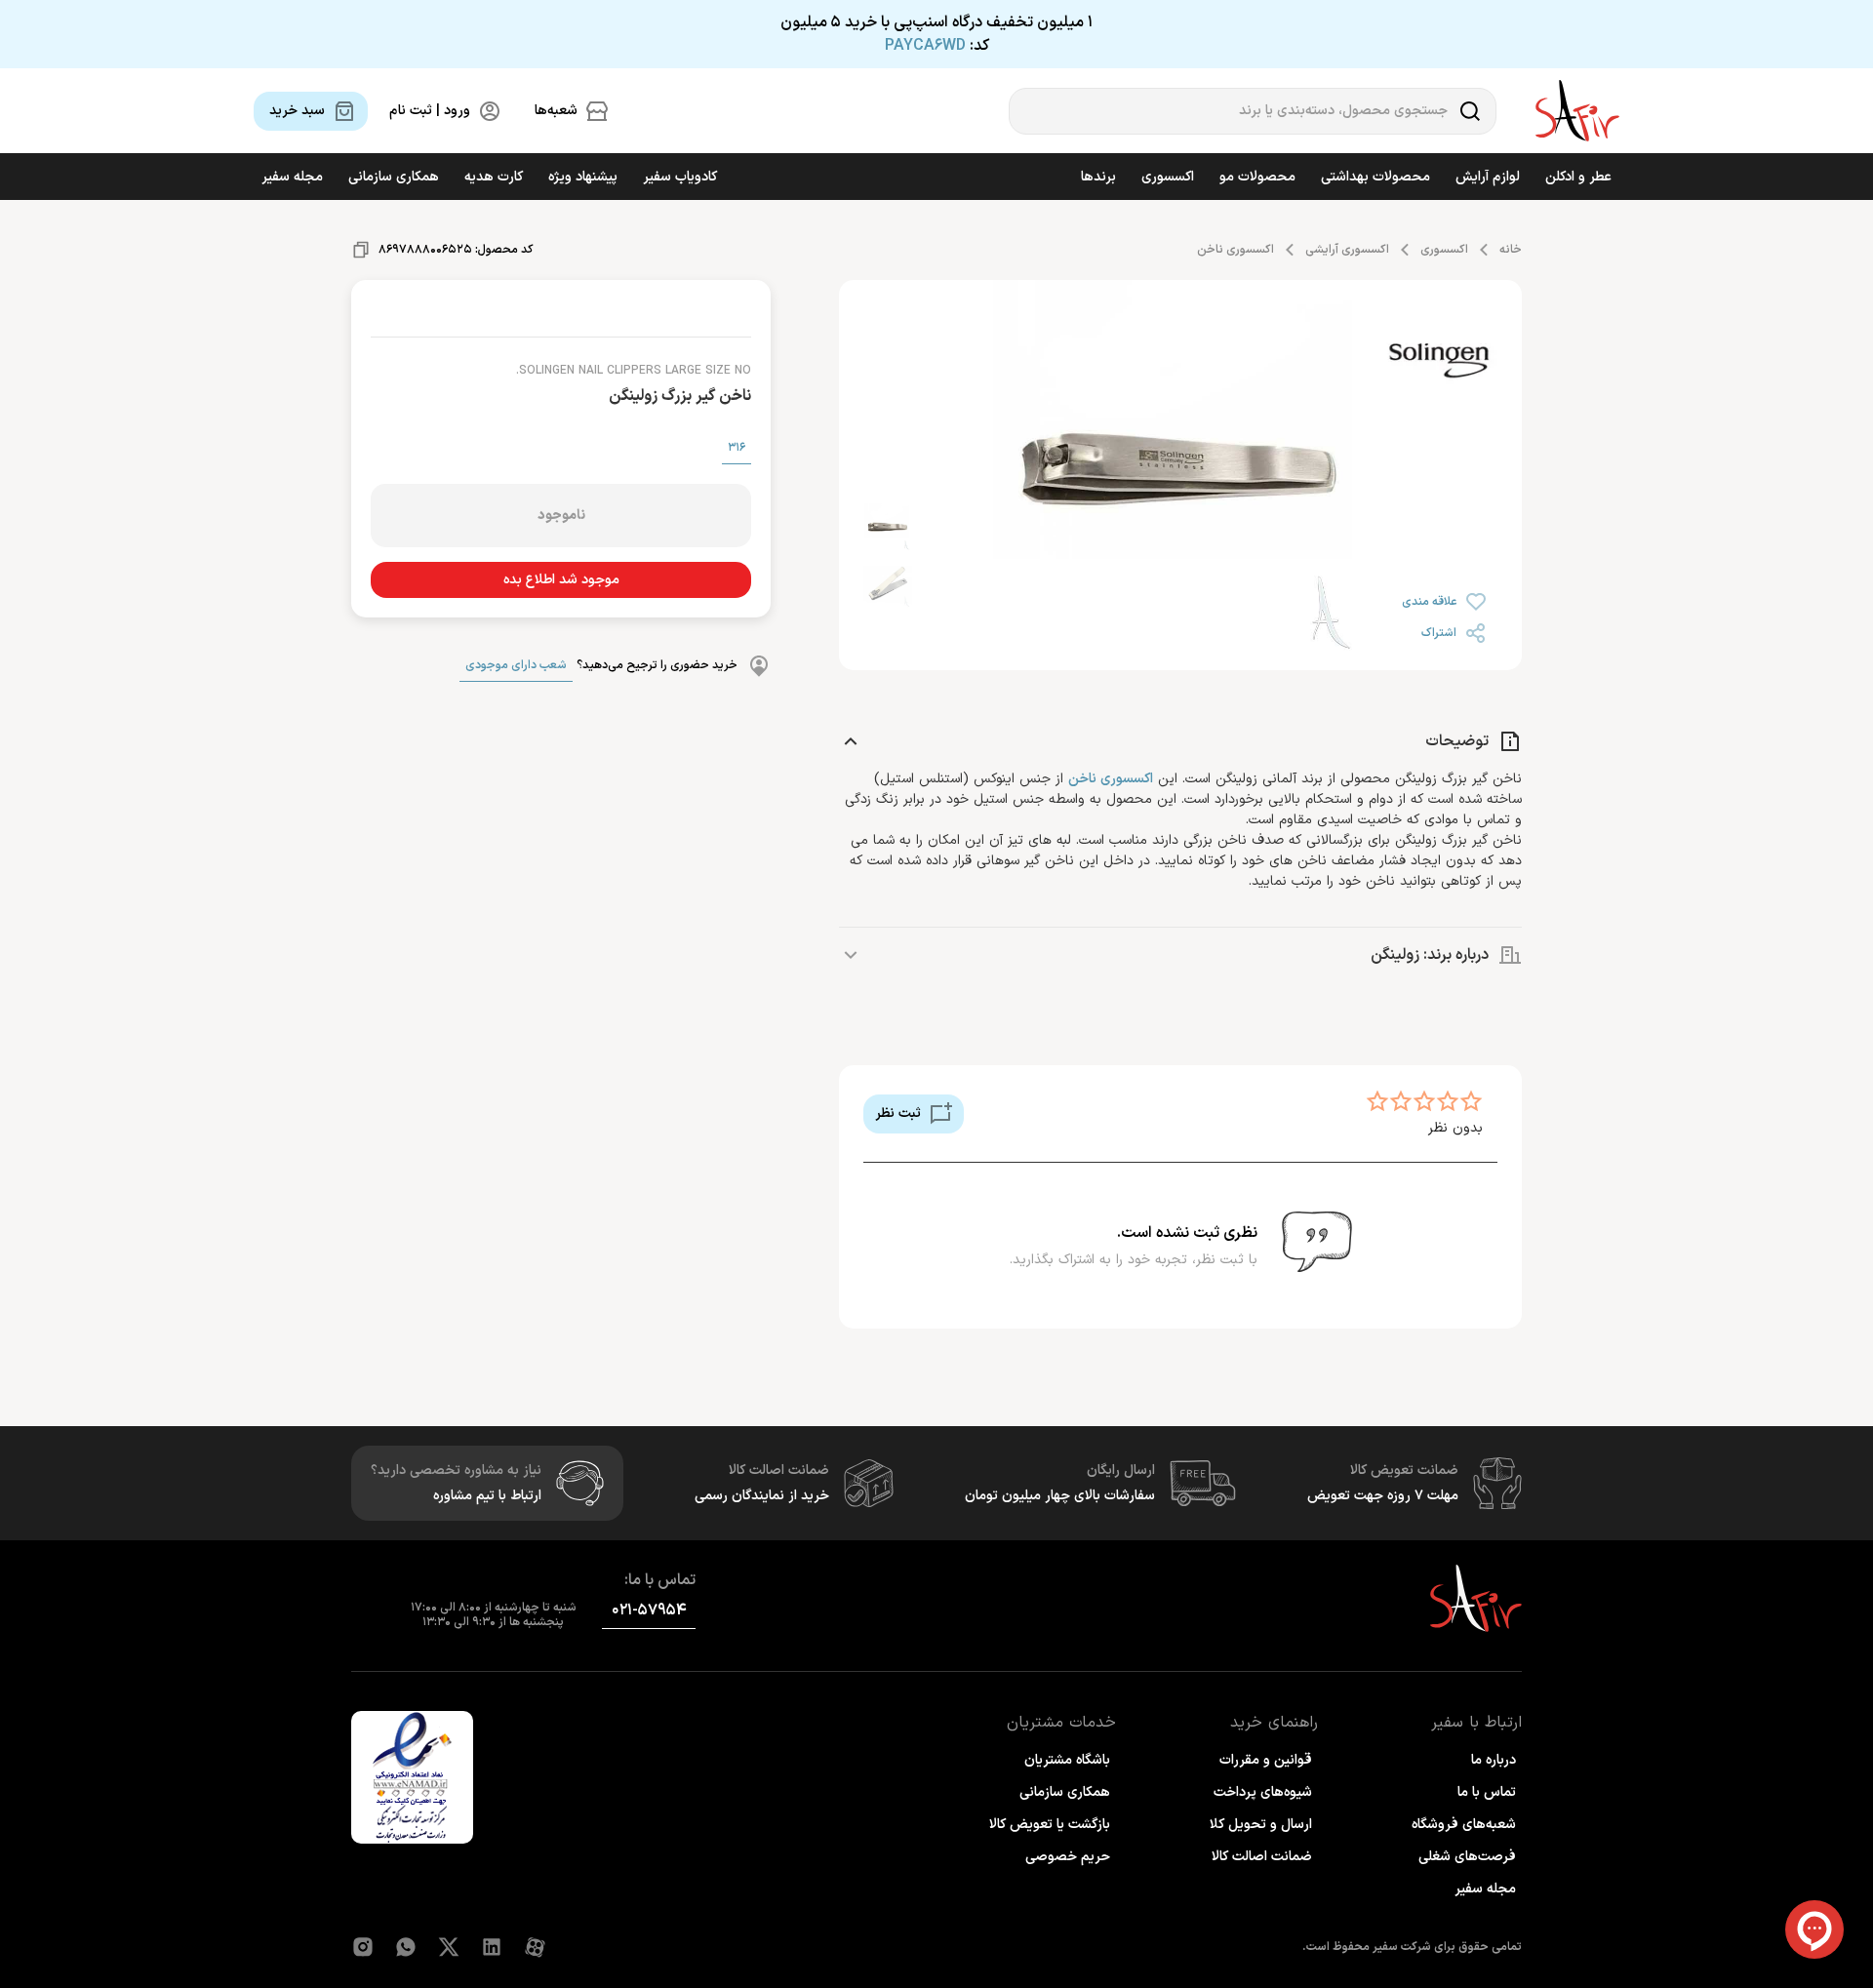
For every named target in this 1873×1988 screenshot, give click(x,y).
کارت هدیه (494, 177)
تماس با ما (1487, 1792)
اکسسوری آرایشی (1347, 250)
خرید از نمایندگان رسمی (762, 1496)
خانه (1511, 250)
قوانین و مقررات (1266, 1760)
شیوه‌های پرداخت (1263, 1792)
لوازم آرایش (1488, 177)
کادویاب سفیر (680, 177)
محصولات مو (1257, 177)
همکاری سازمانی (394, 177)
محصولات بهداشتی (1375, 177)
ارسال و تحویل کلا (1261, 1825)
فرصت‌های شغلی (1467, 1857)
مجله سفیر (292, 177)
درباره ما (1494, 1760)
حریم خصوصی (1068, 1857)
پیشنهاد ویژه (583, 177)
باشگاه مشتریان (1067, 1760)
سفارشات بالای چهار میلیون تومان (1060, 1496)
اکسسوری (1168, 177)
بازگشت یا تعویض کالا (1050, 1825)
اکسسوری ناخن (1235, 250)
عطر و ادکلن (1578, 177)
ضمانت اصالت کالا (1262, 1857)
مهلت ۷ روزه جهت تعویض (1383, 1496)
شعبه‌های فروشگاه (1464, 1825)
